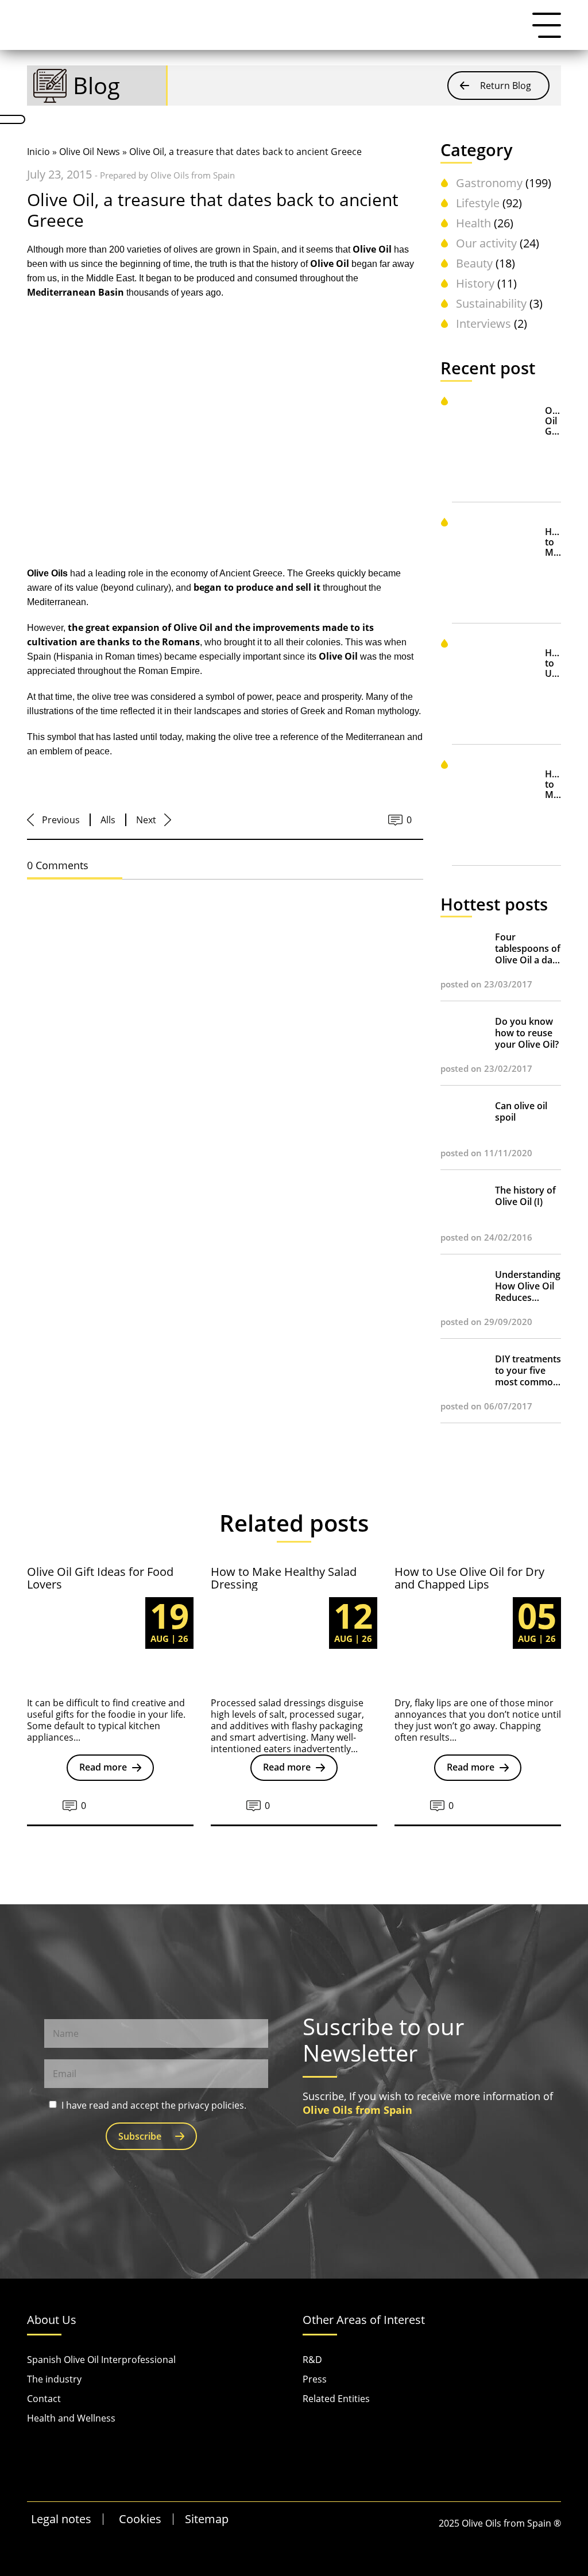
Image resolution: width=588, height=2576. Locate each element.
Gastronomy (489, 183)
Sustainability (491, 303)
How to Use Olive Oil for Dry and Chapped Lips (553, 663)
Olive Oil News (90, 152)
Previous (61, 820)
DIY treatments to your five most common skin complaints (528, 1370)
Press (315, 2379)
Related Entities (336, 2399)
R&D (312, 2360)
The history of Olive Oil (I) (525, 1196)
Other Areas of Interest (364, 2320)
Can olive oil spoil (521, 1111)
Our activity (486, 243)
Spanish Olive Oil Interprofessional (101, 2360)
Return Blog (506, 86)
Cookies (140, 2519)
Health (473, 223)
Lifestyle (478, 203)
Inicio (38, 152)
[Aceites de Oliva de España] (84, 25)
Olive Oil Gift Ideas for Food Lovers (553, 421)
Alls (108, 820)
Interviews (483, 324)
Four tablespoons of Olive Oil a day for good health (528, 948)
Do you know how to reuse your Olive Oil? (527, 1033)
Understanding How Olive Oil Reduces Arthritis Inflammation (528, 1286)
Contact (44, 2399)
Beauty (474, 263)
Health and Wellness (71, 2418)
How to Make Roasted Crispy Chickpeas (553, 785)
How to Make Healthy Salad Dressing (553, 542)
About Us (52, 2320)
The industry (54, 2379)
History (475, 283)
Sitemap (207, 2519)
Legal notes (61, 2519)
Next (146, 820)
